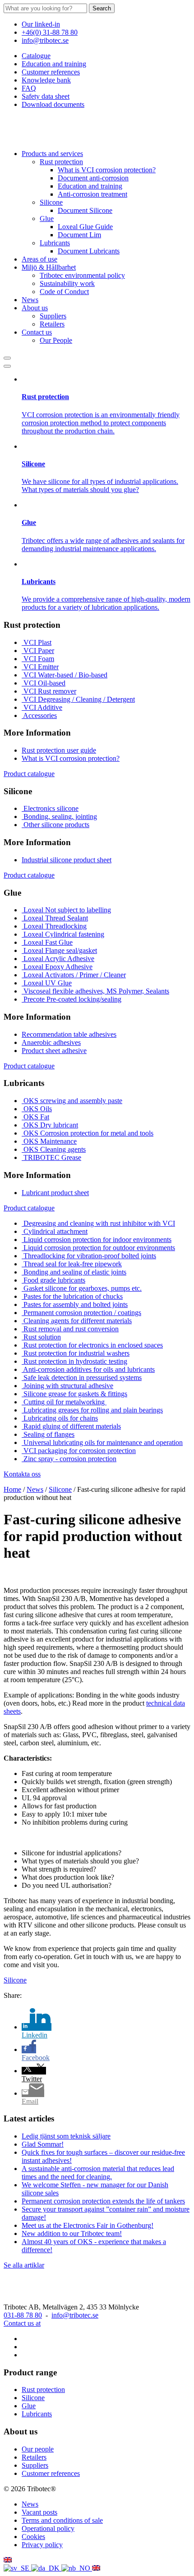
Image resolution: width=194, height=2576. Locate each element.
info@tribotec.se (45, 40)
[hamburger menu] (7, 366)
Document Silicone (85, 210)
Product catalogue (29, 774)
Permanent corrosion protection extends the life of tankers (103, 2201)
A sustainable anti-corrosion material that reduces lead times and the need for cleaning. (98, 2173)
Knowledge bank (46, 80)
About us (35, 308)
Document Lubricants (89, 251)
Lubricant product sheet (55, 1193)
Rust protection (61, 162)
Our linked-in (41, 24)
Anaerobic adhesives (51, 1042)
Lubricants (55, 243)
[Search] (7, 358)
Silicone (51, 202)
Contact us (37, 332)
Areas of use (39, 259)
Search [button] (102, 8)
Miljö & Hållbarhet (49, 267)
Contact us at (22, 2323)
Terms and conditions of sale (62, 2520)
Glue (47, 218)
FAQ (29, 88)
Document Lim (79, 235)
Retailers (52, 324)
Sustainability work (67, 283)
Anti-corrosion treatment (92, 194)
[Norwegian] (77, 2568)
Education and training (54, 64)
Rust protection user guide (59, 750)
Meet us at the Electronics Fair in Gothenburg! (88, 2225)
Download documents (53, 104)
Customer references (51, 72)
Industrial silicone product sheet (67, 860)
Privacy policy (42, 2545)
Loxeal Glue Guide (85, 227)
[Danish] (46, 2568)
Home (12, 1489)
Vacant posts (39, 2512)
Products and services (52, 154)
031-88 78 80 (23, 2315)
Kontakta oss (22, 1474)
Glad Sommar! (43, 2144)
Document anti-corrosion (93, 178)
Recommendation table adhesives (69, 1034)
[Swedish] (17, 2568)
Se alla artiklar (24, 2265)
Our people (38, 2449)
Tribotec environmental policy (82, 275)
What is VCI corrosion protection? (107, 170)
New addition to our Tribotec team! (72, 2233)
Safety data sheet (46, 96)
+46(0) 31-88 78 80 (50, 32)
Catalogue (36, 56)
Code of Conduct (64, 292)
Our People (56, 340)
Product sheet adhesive (54, 1051)
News (30, 300)
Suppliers (53, 316)
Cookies (33, 2537)
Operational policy (48, 2528)
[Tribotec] (49, 138)
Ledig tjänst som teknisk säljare (66, 2136)
